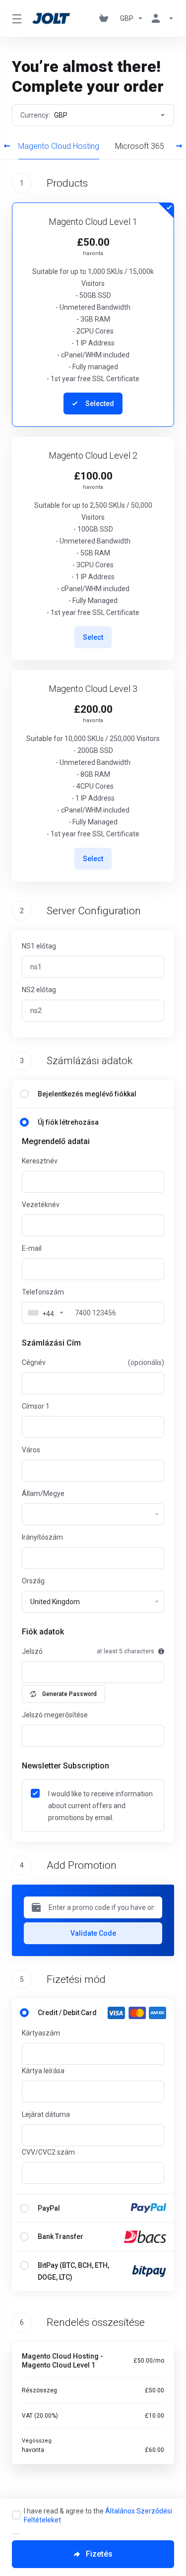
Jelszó (32, 1651)
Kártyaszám (41, 2033)
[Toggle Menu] (16, 18)
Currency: (44, 115)
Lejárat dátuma (46, 2114)
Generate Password (69, 1694)
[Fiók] (161, 18)
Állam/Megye (43, 1493)
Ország (33, 1581)
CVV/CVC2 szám (48, 2152)
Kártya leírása (43, 2071)
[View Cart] (106, 18)
